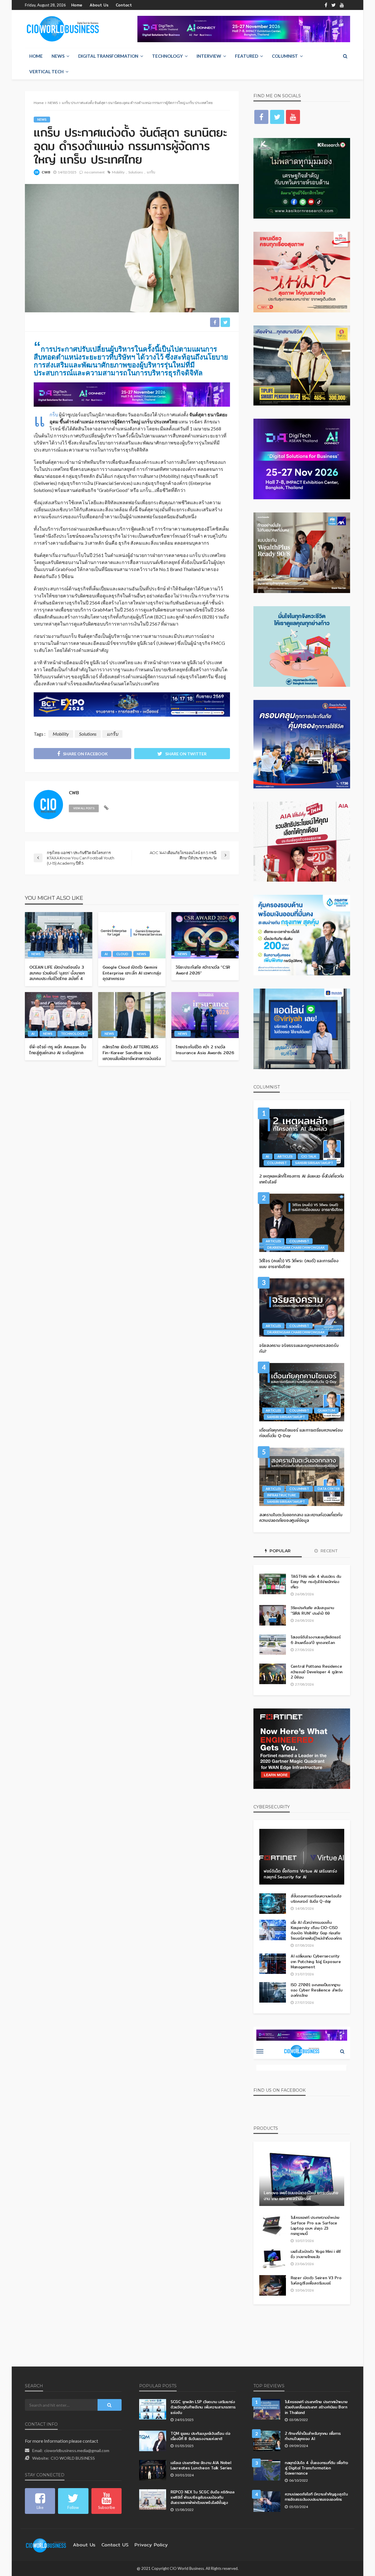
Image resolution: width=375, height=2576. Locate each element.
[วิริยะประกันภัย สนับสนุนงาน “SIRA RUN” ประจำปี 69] (273, 1615)
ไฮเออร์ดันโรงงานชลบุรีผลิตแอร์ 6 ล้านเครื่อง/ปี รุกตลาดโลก (316, 1640)
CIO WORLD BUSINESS (73, 2458)
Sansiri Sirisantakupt (314, 1163)
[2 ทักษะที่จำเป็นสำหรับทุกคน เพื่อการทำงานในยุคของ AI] (267, 2441)
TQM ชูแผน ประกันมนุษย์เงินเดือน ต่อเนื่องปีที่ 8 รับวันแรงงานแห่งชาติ (200, 2436)
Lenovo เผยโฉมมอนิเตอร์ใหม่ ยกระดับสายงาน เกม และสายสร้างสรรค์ (301, 2196)
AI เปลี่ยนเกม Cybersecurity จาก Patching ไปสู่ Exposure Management (316, 1961)
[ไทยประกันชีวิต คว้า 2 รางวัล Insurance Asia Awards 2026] (205, 1015)
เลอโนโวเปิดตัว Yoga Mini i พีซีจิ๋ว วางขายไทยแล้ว (316, 2254)
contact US (115, 2545)
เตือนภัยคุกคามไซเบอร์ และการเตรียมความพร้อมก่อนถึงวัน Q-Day (301, 1433)
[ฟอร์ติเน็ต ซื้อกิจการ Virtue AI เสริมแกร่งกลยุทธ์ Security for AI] (302, 1857)
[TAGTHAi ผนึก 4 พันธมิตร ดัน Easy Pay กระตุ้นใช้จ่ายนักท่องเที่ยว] (273, 1584)
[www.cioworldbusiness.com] (46, 2545)
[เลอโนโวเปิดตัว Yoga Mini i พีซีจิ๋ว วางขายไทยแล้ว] (273, 2259)
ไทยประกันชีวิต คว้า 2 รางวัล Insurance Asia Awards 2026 (205, 1050)
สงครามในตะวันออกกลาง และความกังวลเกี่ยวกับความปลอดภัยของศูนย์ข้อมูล (301, 1518)
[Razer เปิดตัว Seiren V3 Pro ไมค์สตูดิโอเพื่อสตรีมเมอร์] (273, 2285)
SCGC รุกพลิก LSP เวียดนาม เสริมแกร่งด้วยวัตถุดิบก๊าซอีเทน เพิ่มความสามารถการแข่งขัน (203, 2407)
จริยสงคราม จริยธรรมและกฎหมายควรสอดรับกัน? (299, 1349)
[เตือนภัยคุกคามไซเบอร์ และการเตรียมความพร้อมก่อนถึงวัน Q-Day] (302, 1392)
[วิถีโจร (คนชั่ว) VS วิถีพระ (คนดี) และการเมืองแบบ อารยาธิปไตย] (302, 1223)
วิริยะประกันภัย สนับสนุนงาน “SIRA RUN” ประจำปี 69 (312, 1610)
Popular (279, 1551)
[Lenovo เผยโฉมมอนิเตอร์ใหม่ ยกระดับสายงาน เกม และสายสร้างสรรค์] (302, 2178)
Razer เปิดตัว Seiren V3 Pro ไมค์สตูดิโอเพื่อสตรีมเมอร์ (316, 2280)
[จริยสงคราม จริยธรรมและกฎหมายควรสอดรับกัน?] (302, 1307)
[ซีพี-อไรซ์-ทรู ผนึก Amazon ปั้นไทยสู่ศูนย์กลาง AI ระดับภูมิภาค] (59, 1015)
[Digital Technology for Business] (63, 29)
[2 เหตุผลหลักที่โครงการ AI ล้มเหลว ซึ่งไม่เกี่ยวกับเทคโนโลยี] (302, 1138)
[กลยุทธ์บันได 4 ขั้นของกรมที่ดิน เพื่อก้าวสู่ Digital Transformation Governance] (267, 2470)
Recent (329, 1551)
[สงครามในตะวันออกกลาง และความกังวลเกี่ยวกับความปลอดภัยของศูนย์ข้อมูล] (302, 1477)
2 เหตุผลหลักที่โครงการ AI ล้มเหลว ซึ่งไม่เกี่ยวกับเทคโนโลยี (302, 1179)
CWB (46, 172)
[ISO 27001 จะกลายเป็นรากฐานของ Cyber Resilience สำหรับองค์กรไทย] (273, 1992)
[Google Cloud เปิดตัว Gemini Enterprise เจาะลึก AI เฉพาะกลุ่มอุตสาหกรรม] (132, 935)
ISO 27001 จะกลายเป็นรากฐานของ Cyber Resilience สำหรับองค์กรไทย (317, 1990)
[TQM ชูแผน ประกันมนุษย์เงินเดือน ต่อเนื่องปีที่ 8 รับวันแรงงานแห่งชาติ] (153, 2441)
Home (77, 5)
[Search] (345, 56)
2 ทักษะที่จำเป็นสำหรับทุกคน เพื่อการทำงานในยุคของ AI (313, 2436)
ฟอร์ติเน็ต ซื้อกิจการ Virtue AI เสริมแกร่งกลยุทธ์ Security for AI (300, 1874)
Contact (124, 5)
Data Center (329, 1489)
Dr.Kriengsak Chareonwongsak (296, 1247)
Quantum (326, 1410)
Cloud (122, 954)
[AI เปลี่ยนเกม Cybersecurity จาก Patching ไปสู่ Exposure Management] (273, 1964)
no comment (94, 172)
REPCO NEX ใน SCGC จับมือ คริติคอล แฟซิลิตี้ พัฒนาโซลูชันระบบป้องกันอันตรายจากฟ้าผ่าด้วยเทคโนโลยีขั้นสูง (202, 2497)
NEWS (58, 56)
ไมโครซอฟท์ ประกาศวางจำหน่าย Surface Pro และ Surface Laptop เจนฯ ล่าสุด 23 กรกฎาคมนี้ (315, 2225)
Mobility (118, 172)
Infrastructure (282, 1495)
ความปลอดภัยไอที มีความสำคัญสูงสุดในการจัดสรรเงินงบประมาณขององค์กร (316, 2497)
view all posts (84, 808)
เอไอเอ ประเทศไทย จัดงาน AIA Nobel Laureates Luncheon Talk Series (201, 2465)
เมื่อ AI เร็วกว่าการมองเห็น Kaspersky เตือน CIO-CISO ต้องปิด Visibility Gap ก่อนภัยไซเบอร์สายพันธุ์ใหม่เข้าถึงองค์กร (316, 1930)
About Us (99, 5)
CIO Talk (309, 1156)
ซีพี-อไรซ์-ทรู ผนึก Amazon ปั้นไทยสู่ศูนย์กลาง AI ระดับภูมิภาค (58, 1050)
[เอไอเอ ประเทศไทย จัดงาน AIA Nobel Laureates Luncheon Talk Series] (153, 2470)
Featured (247, 56)
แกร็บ (151, 172)
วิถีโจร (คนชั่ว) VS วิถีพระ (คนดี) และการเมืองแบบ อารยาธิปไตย (299, 1264)
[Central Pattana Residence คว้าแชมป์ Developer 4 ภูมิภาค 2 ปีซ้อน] (273, 1674)
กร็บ (54, 414)
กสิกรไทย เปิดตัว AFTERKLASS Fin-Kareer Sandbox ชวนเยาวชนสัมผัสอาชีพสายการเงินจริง (132, 1053)
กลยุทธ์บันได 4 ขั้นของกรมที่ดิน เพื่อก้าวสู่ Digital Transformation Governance (316, 2468)
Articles (285, 1156)
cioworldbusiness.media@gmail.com (77, 2450)
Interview (209, 56)
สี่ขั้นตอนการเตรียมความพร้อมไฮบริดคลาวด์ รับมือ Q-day (316, 1899)
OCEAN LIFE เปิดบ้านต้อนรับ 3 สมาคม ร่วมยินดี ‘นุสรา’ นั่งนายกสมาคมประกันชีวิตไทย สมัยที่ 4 (57, 973)
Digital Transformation (108, 56)
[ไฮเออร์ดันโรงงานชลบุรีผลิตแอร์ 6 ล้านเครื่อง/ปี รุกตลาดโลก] (273, 1645)
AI (106, 954)
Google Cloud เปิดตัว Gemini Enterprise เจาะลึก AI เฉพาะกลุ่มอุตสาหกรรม (132, 973)
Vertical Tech (46, 71)
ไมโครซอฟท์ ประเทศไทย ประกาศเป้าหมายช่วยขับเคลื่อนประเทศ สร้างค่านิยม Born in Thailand (316, 2407)
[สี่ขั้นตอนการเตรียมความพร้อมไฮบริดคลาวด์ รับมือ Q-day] (273, 1904)
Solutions (136, 172)
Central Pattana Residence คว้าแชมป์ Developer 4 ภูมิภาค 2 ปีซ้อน (317, 1672)
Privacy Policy (151, 2545)
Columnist (285, 56)
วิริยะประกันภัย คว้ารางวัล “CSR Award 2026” (203, 970)
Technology (167, 56)
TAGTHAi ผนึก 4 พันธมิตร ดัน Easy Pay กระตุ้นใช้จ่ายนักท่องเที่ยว (316, 1582)
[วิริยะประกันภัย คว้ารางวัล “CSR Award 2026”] (205, 935)
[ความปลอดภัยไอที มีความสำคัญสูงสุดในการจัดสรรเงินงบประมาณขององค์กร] (267, 2502)
